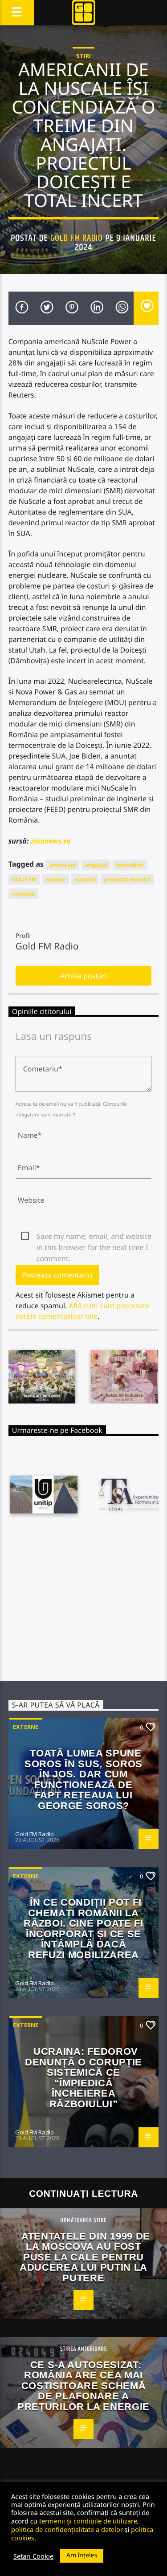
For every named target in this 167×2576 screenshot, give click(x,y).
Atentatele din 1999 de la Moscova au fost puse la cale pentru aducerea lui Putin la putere (85, 2257)
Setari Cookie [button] (33, 2556)
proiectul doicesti (127, 879)
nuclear (55, 879)
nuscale (85, 879)
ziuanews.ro (51, 841)
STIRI (83, 56)
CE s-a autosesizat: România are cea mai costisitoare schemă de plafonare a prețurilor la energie (83, 2386)
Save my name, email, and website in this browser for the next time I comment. (94, 1237)
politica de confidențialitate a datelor (67, 2529)
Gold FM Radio (77, 238)
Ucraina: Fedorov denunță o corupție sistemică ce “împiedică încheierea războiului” (83, 2078)
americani (62, 865)
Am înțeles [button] (82, 2555)
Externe (26, 1727)
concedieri (130, 865)
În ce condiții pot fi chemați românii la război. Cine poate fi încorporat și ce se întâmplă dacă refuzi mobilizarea (83, 1929)
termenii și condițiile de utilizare (88, 2521)
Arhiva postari (83, 976)
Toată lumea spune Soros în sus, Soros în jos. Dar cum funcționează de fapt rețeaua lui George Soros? (83, 1779)
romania (23, 894)
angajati (96, 865)
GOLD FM (24, 879)
